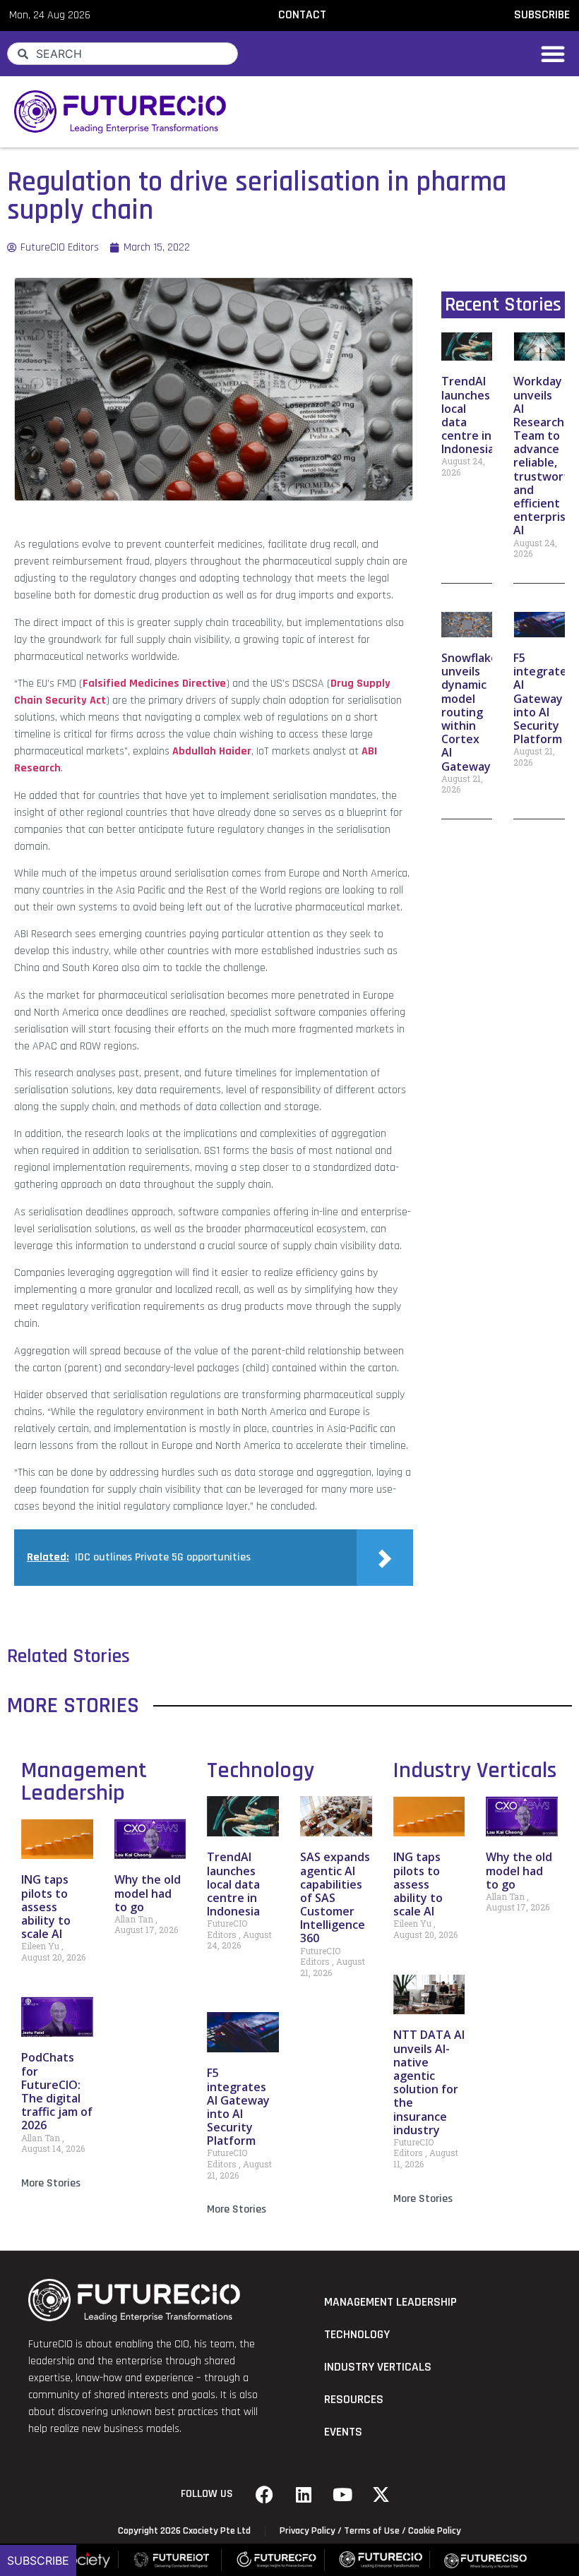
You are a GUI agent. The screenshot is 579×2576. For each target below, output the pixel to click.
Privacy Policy (308, 2531)
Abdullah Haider (212, 751)
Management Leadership (84, 1782)
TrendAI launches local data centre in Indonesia (233, 1884)
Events (343, 2432)
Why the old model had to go (148, 1893)
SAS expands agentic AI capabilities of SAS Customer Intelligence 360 (335, 1897)
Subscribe (38, 2560)
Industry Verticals (475, 1770)
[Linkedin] (304, 2494)
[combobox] (123, 54)
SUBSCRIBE (542, 15)
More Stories (51, 2183)
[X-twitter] (381, 2494)
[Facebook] (265, 2494)
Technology (261, 1770)
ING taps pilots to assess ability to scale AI (46, 1907)
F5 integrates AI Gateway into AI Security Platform (543, 698)
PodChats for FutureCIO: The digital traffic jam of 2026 (57, 2091)
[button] (553, 54)
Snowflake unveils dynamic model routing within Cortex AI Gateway (470, 712)
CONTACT (302, 15)
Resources (354, 2400)
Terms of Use (372, 2531)
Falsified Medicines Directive (154, 684)
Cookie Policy (435, 2531)
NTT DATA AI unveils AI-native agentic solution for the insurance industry (429, 2082)
